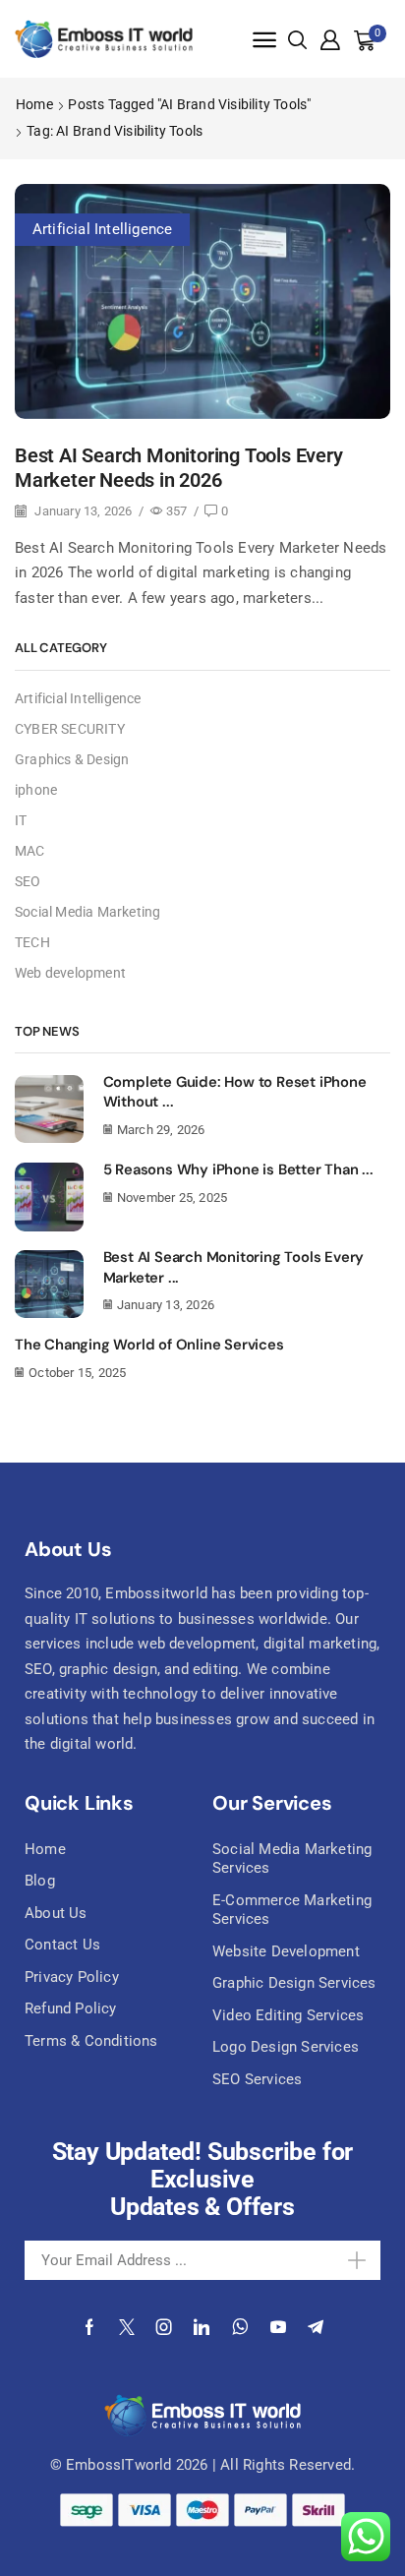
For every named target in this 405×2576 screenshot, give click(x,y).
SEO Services (257, 2079)
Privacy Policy (72, 1977)
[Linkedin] (202, 2327)
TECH (32, 942)
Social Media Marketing (87, 912)
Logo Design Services (286, 2047)
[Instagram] (164, 2327)
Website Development (286, 1951)
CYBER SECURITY (70, 729)
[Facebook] (89, 2327)
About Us (56, 1913)
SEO (28, 881)
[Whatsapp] (240, 2327)
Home (34, 104)
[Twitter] (127, 2327)
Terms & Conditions (91, 2041)
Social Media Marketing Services (292, 1859)
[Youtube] (278, 2327)
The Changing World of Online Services (149, 1345)
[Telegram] (316, 2327)
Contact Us (62, 1945)
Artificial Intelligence (103, 229)
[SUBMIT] (345, 2260)
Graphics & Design (72, 759)
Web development (70, 973)
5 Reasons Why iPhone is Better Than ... (238, 1169)
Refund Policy (71, 2008)
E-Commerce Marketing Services (292, 1910)
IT (21, 820)
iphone (36, 790)
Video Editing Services (288, 2015)
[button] (264, 40)
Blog (40, 1881)
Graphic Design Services (294, 1983)
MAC (30, 851)
